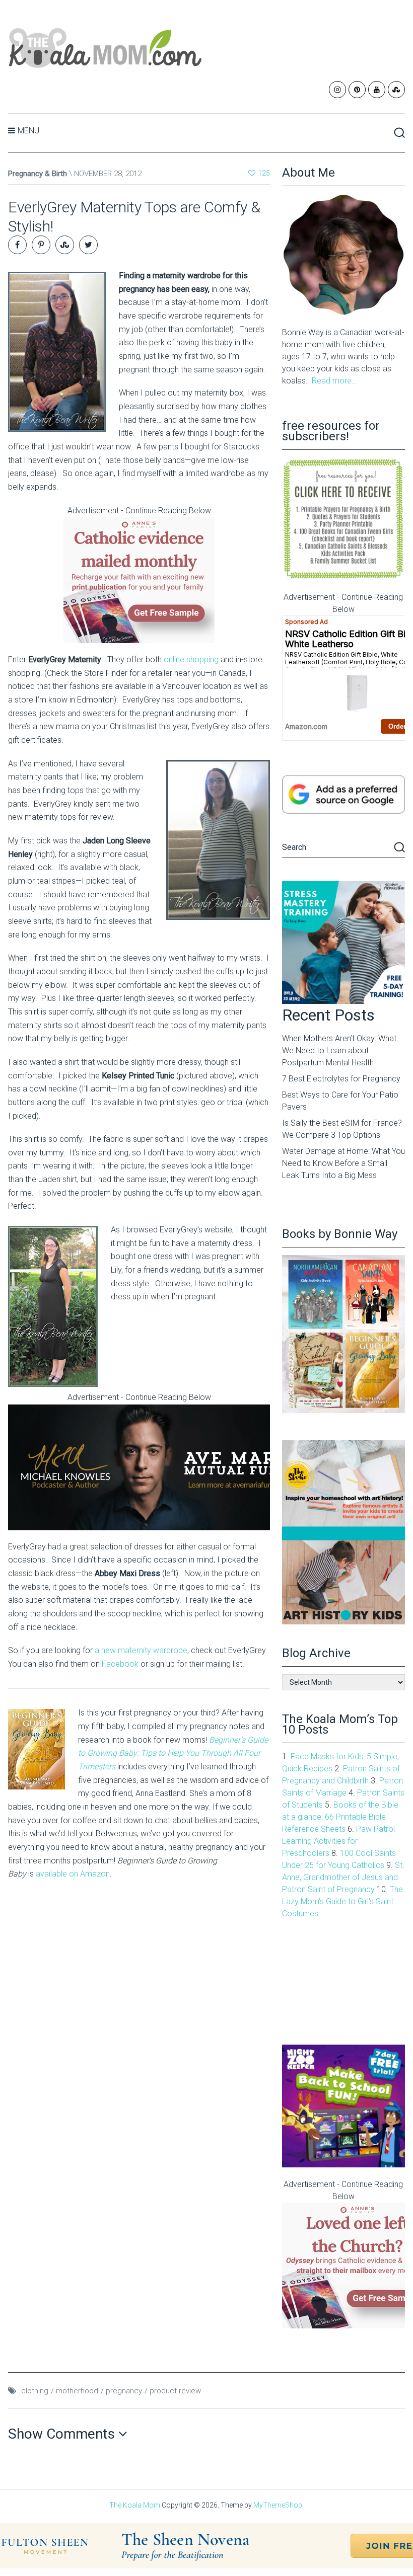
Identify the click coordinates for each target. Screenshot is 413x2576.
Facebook (121, 1664)
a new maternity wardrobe (141, 1650)
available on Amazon (73, 1874)
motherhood (77, 2391)
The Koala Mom (135, 2505)
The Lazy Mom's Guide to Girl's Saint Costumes (342, 1901)
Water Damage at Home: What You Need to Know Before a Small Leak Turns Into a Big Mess (343, 1163)
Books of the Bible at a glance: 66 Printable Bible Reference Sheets (340, 1817)
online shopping (191, 659)
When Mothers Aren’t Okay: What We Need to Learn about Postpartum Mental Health (339, 1050)
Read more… (334, 381)
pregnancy (124, 2391)
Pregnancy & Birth (38, 174)
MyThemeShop (278, 2505)
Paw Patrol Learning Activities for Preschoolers (338, 1841)
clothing (35, 2391)
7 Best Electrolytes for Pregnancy (341, 1079)
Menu (28, 131)
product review (175, 2391)
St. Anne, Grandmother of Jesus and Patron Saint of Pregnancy (343, 1877)
